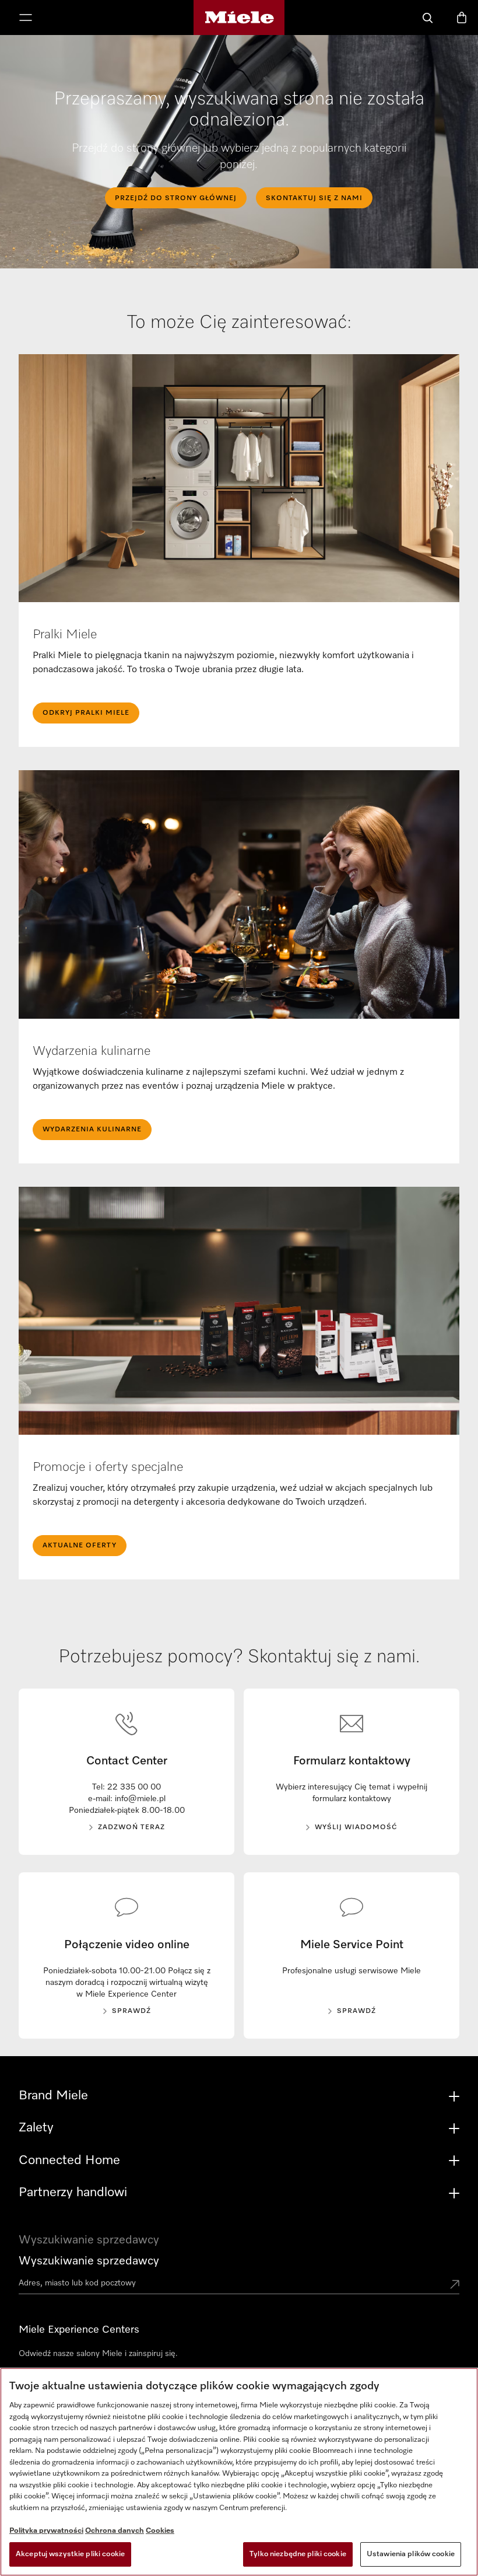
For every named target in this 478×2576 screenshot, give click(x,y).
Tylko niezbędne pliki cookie (298, 2554)
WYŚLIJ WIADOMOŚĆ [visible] (356, 1827)
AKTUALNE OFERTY (80, 1546)
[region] (239, 2472)
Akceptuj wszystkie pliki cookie (70, 2554)
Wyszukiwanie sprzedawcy (89, 2261)
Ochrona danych (115, 2531)
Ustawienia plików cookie (411, 2554)
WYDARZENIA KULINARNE (92, 1130)
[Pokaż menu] (26, 19)
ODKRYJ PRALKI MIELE (86, 713)
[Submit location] (455, 2285)
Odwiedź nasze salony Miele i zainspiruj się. (98, 2354)
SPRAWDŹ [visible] (131, 2011)
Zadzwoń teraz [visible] (131, 1827)
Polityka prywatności (46, 2531)
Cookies (160, 2531)
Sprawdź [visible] (356, 2011)
